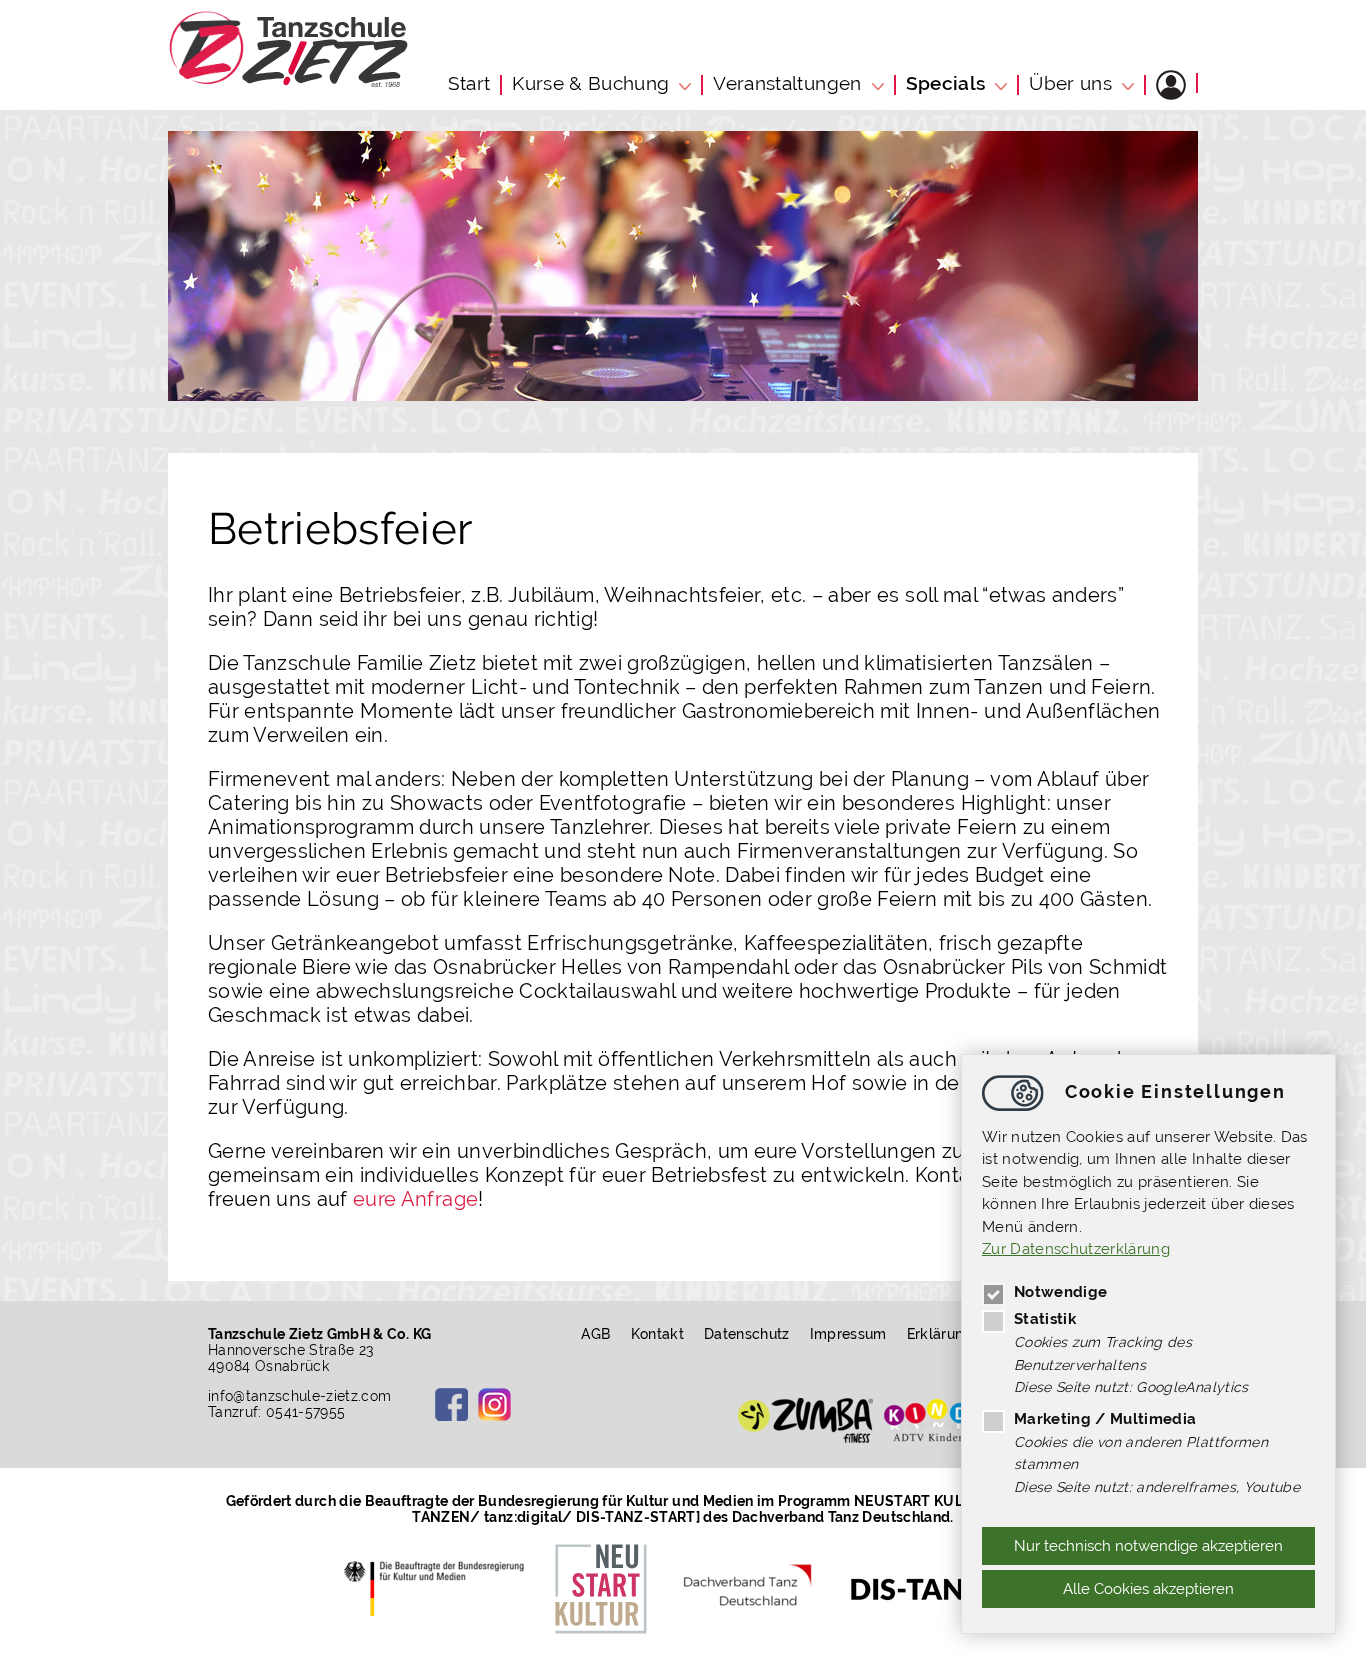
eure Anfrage (415, 1199)
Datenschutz (747, 1334)
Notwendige (1060, 1292)
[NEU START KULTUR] (601, 1588)
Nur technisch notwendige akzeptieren (1148, 1546)
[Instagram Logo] (494, 1404)
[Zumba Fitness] (805, 1420)
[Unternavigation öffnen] (687, 83)
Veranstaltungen (787, 83)
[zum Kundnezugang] (1171, 85)
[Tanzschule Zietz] (288, 82)
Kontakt (657, 1334)
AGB (595, 1334)
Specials (946, 83)
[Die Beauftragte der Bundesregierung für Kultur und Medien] (439, 1588)
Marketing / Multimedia (1105, 1419)
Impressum (848, 1334)
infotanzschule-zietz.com (300, 1396)
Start (469, 83)
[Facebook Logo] (451, 1404)
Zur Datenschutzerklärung (1076, 1250)
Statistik (1045, 1319)
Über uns (1070, 83)
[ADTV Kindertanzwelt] (950, 1420)
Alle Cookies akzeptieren (1148, 1589)
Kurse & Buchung (590, 83)
